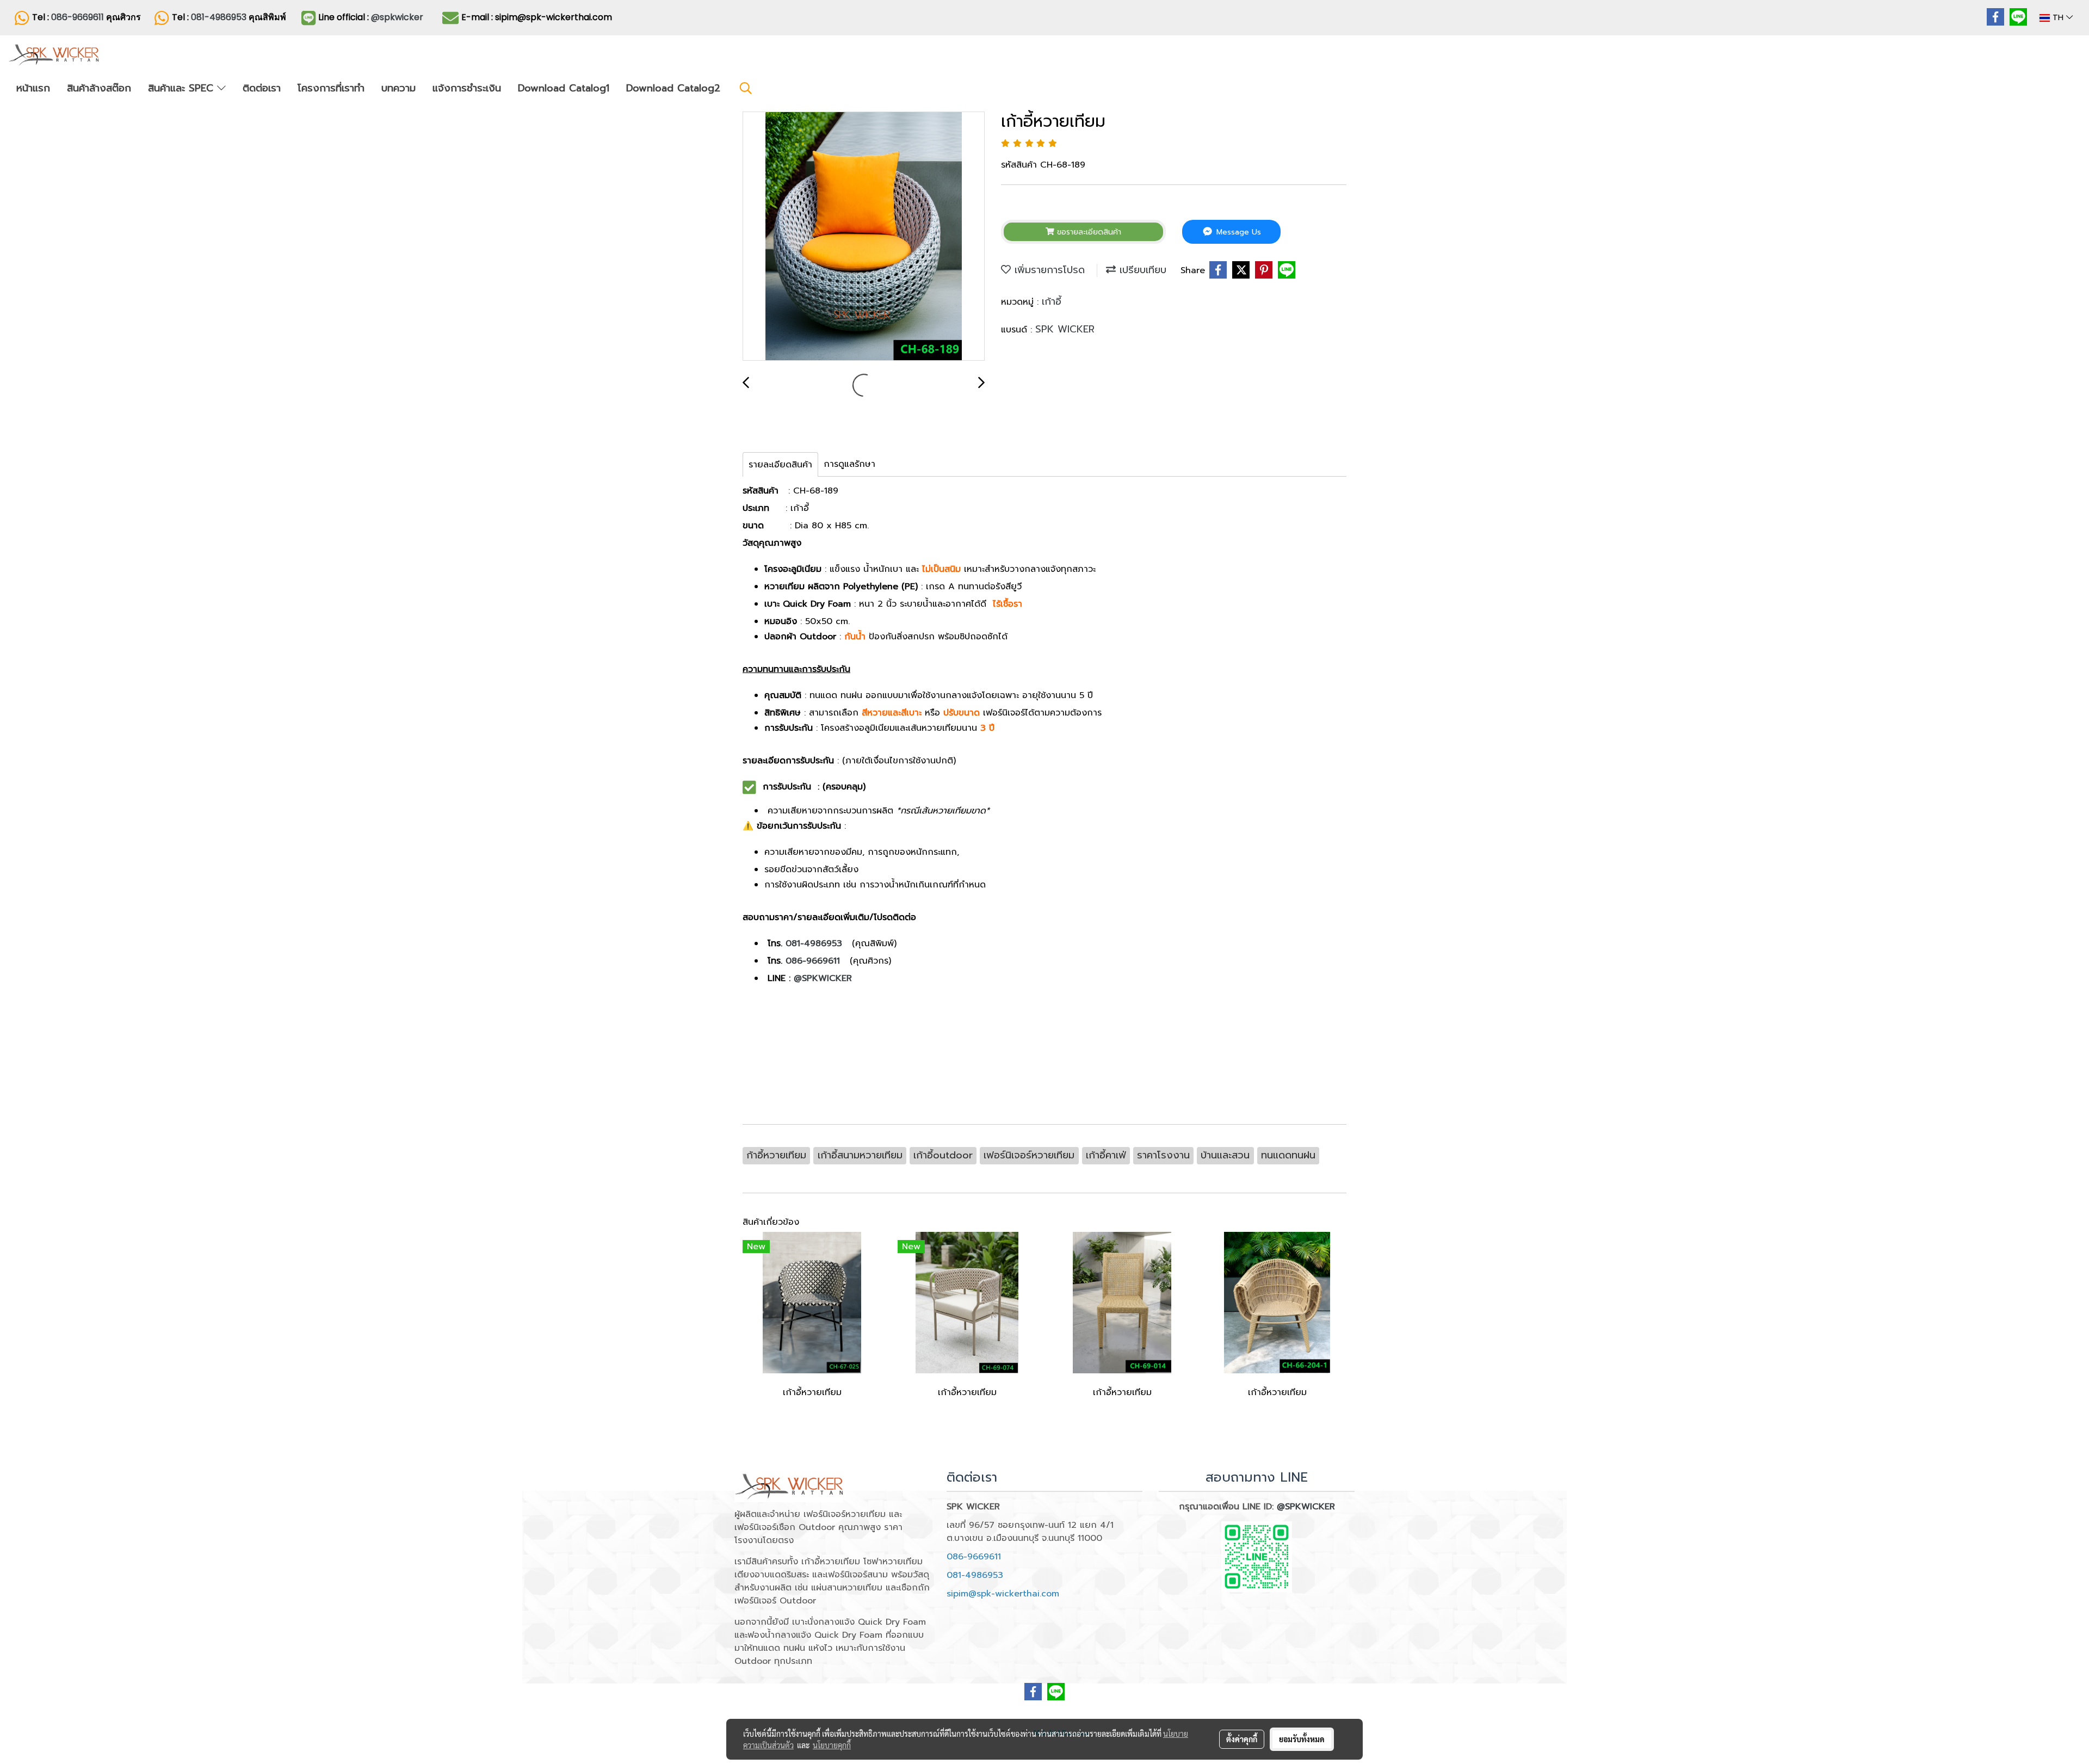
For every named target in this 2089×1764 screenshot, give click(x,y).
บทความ (398, 88)
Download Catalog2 (673, 88)
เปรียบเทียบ (1141, 270)
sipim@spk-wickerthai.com (1003, 1594)
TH (2058, 18)
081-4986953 (220, 17)
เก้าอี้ (1052, 301)
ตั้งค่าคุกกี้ (1242, 1739)
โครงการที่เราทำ (331, 88)
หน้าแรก (33, 88)
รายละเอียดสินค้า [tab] (780, 465)
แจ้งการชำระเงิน (467, 88)
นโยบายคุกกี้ (832, 1745)
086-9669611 (78, 17)
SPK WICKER (1065, 329)
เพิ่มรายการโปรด (1048, 270)
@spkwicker (397, 17)
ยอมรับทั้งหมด (1302, 1739)
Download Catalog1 (564, 88)
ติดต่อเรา (262, 88)
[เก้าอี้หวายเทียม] (864, 237)
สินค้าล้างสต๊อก (99, 88)
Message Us (1237, 232)
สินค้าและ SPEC (183, 88)
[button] (746, 88)
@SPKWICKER (823, 978)
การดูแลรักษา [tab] (849, 464)
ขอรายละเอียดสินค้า (1088, 232)
